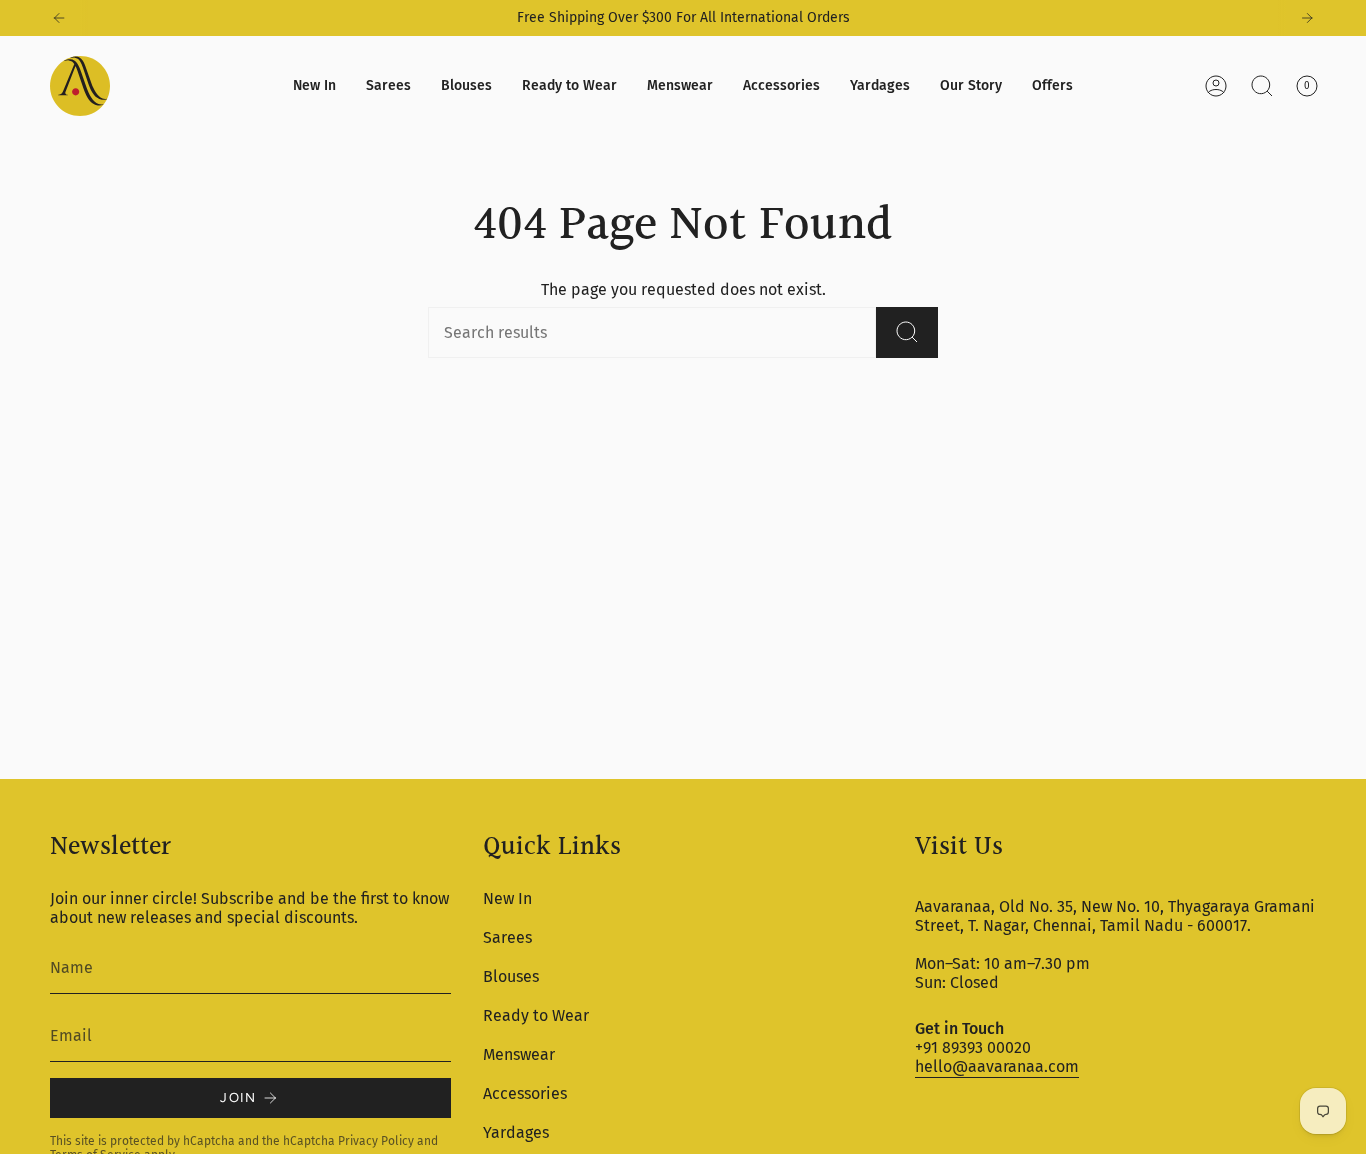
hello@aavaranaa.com (997, 1066)
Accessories (525, 1093)
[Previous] (59, 18)
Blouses (511, 976)
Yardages (516, 1132)
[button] (388, 86)
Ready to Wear (536, 1015)
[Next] (1307, 18)
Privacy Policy (376, 1141)
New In (507, 898)
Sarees (507, 937)
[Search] (907, 332)
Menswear (519, 1054)
